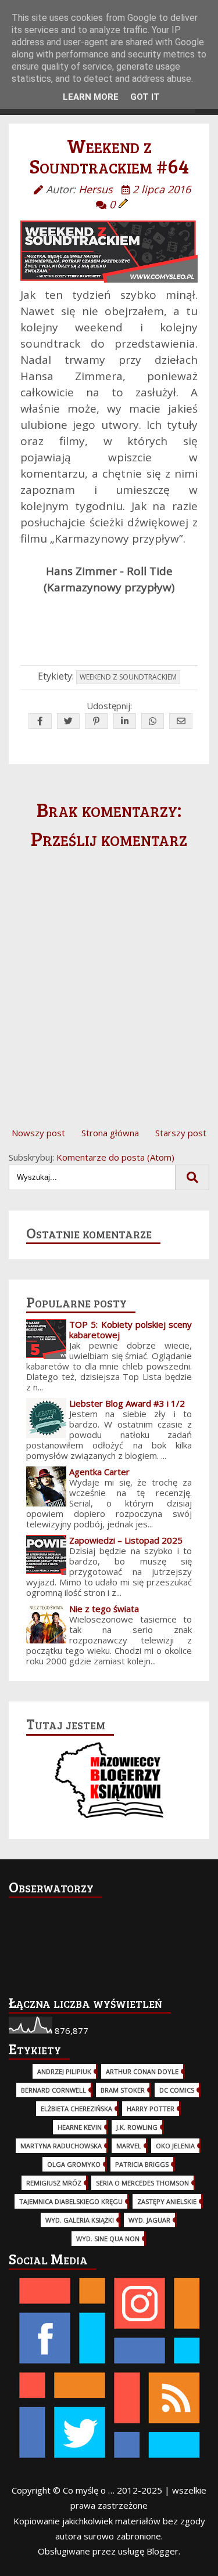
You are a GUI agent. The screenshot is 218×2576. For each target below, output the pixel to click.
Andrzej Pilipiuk (64, 2071)
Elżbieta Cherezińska (76, 2109)
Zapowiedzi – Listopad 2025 (126, 1540)
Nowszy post (38, 1133)
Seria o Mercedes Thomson (142, 2183)
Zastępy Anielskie (167, 2201)
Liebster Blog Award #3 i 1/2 (127, 1403)
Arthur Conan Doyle (142, 2071)
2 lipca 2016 (162, 189)
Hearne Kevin (80, 2127)
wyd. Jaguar (149, 2220)
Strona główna (110, 1133)
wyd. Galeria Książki (80, 2220)
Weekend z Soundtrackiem (128, 677)
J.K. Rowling (137, 2127)
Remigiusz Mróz (54, 2183)
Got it (145, 97)
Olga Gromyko (74, 2164)
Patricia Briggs (142, 2164)
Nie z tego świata (104, 1609)
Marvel (129, 2146)
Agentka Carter (99, 1472)
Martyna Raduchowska (61, 2146)
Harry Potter (151, 2109)
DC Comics (177, 2090)
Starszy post (181, 1133)
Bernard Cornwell (53, 2090)
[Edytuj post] (123, 204)
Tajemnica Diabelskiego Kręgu (71, 2201)
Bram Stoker (123, 2090)
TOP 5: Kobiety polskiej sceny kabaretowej (131, 1329)
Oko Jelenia (175, 2146)
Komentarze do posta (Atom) (115, 1157)
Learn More (91, 97)
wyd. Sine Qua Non (108, 2239)
